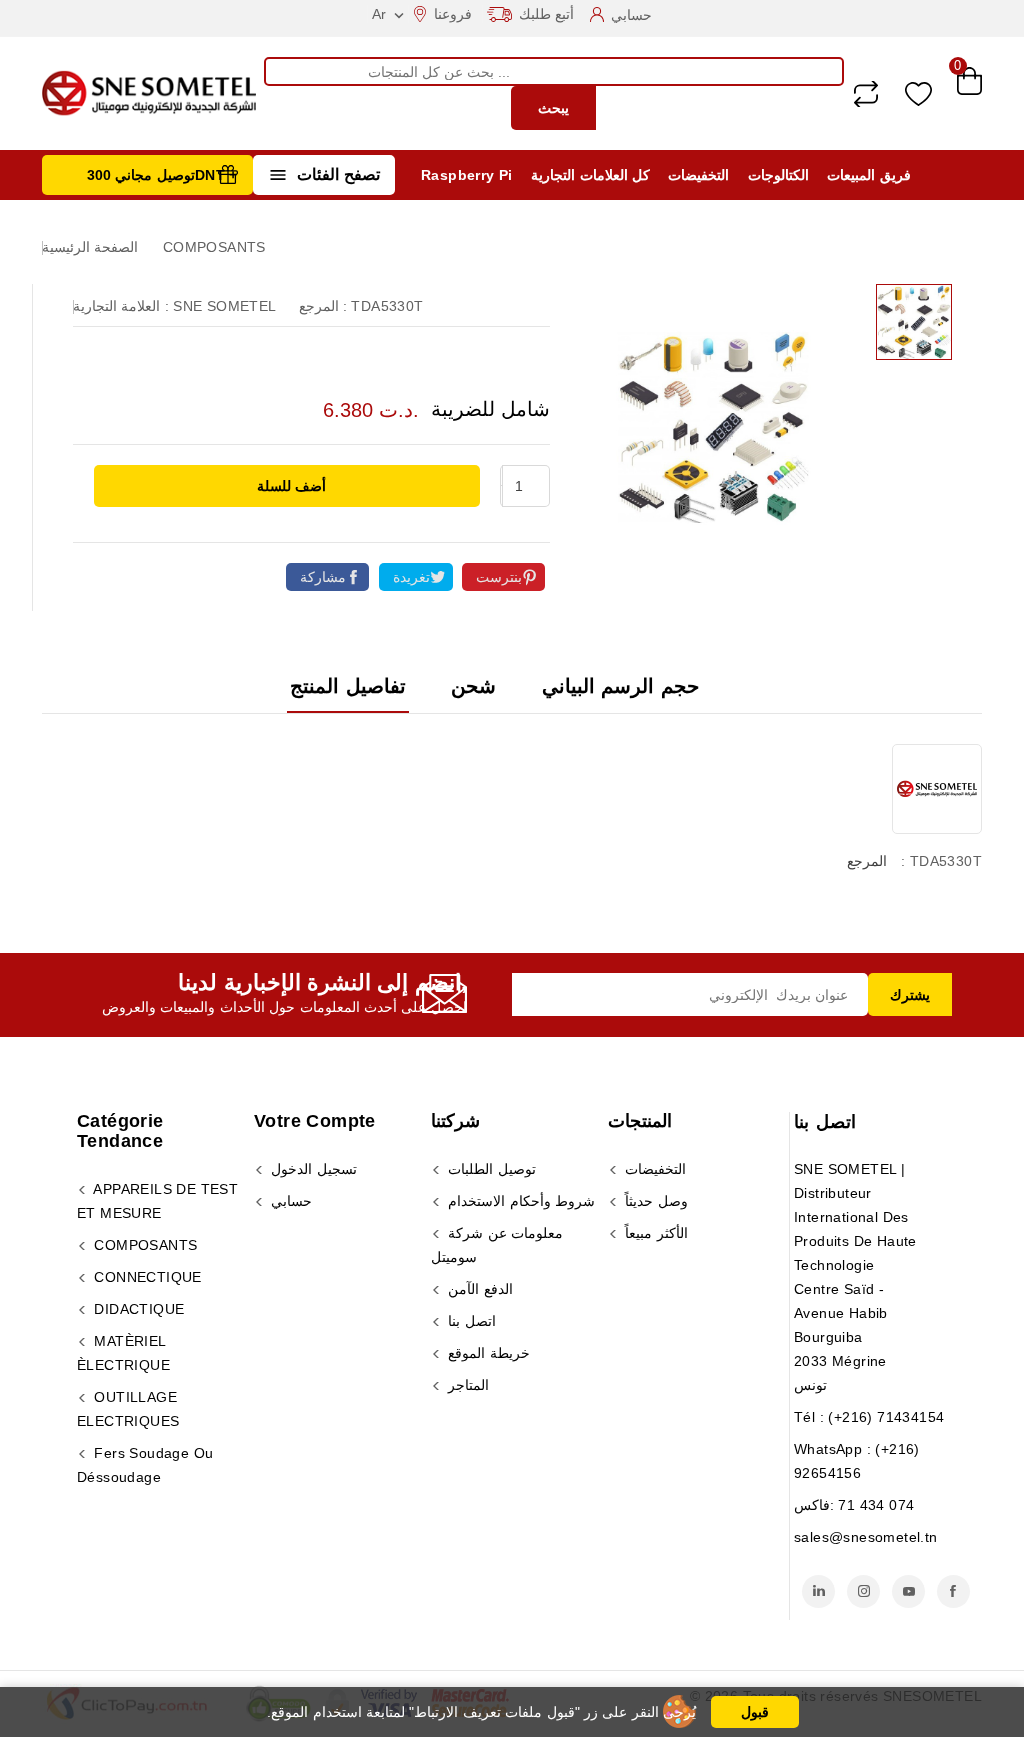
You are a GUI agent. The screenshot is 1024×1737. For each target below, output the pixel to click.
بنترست (499, 577)
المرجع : (323, 306)
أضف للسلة (289, 486)
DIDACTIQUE (137, 1309)
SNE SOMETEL (224, 306)
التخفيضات (698, 175)
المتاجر (466, 1385)
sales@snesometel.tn (866, 1537)
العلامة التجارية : (121, 306)
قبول (755, 1712)
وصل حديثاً (654, 1201)
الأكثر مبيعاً (654, 1233)
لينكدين (818, 1591)
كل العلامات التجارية (590, 175)
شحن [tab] (473, 686)
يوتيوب (908, 1591)
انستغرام (863, 1591)
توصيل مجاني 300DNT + (162, 175)
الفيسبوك (953, 1591)
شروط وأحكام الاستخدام (519, 1201)
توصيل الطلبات (490, 1169)
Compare (866, 94)
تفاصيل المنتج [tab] (347, 686)
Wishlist (918, 93)
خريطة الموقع (487, 1353)
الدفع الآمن (478, 1289)
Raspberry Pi (467, 175)
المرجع (867, 861)
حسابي (289, 1201)
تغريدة (411, 577)
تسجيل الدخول (312, 1169)
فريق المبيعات (868, 175)
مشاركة (323, 577)
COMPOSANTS (143, 1245)
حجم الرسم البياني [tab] (620, 686)
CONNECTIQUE (146, 1277)
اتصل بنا (825, 1122)
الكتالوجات (778, 175)
